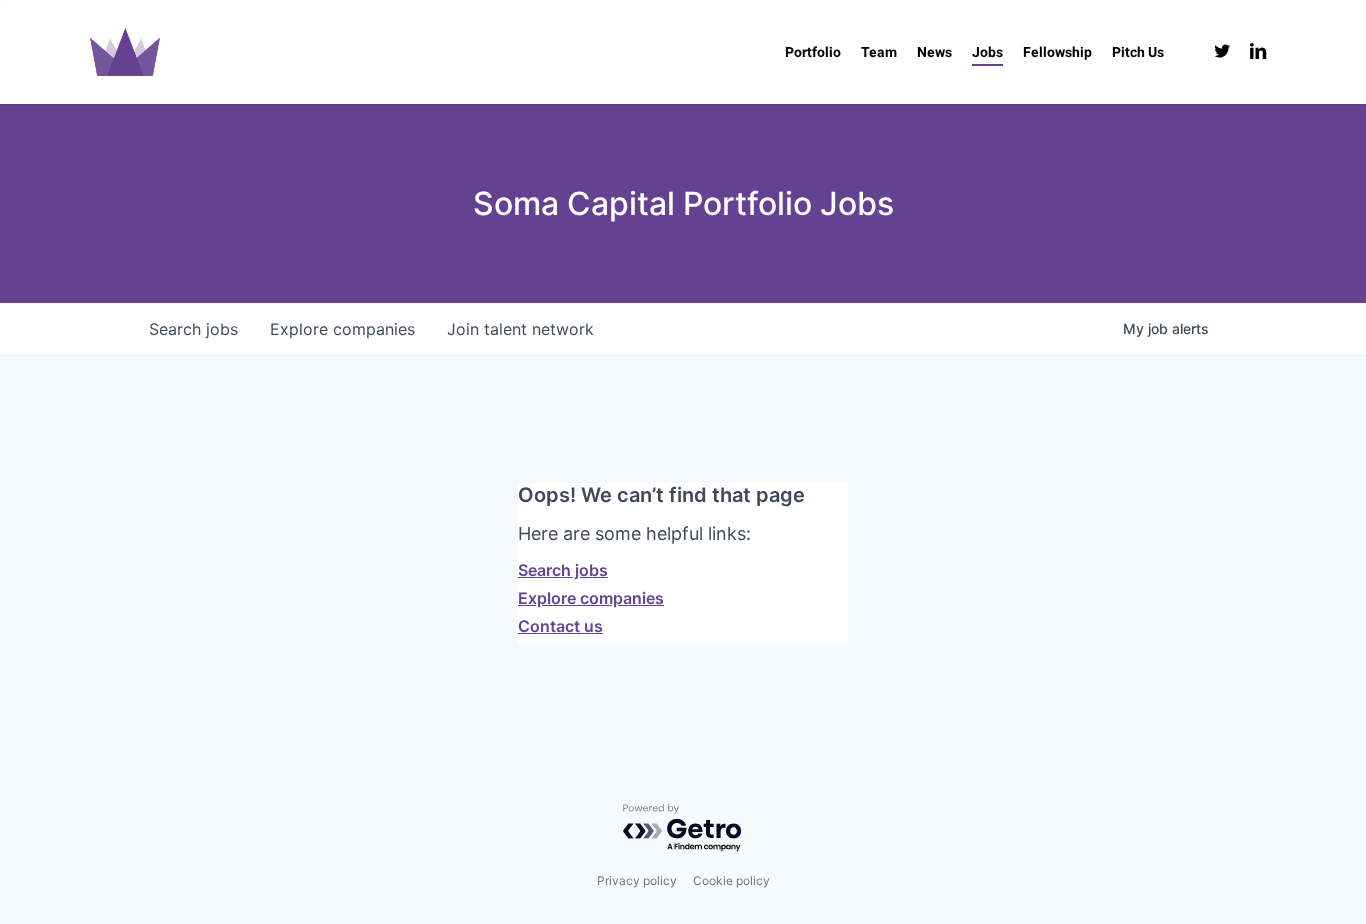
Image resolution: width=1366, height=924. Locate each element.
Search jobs (563, 570)
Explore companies (591, 598)
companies (342, 329)
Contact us (560, 626)
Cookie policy (731, 880)
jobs (193, 329)
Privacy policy (637, 880)
